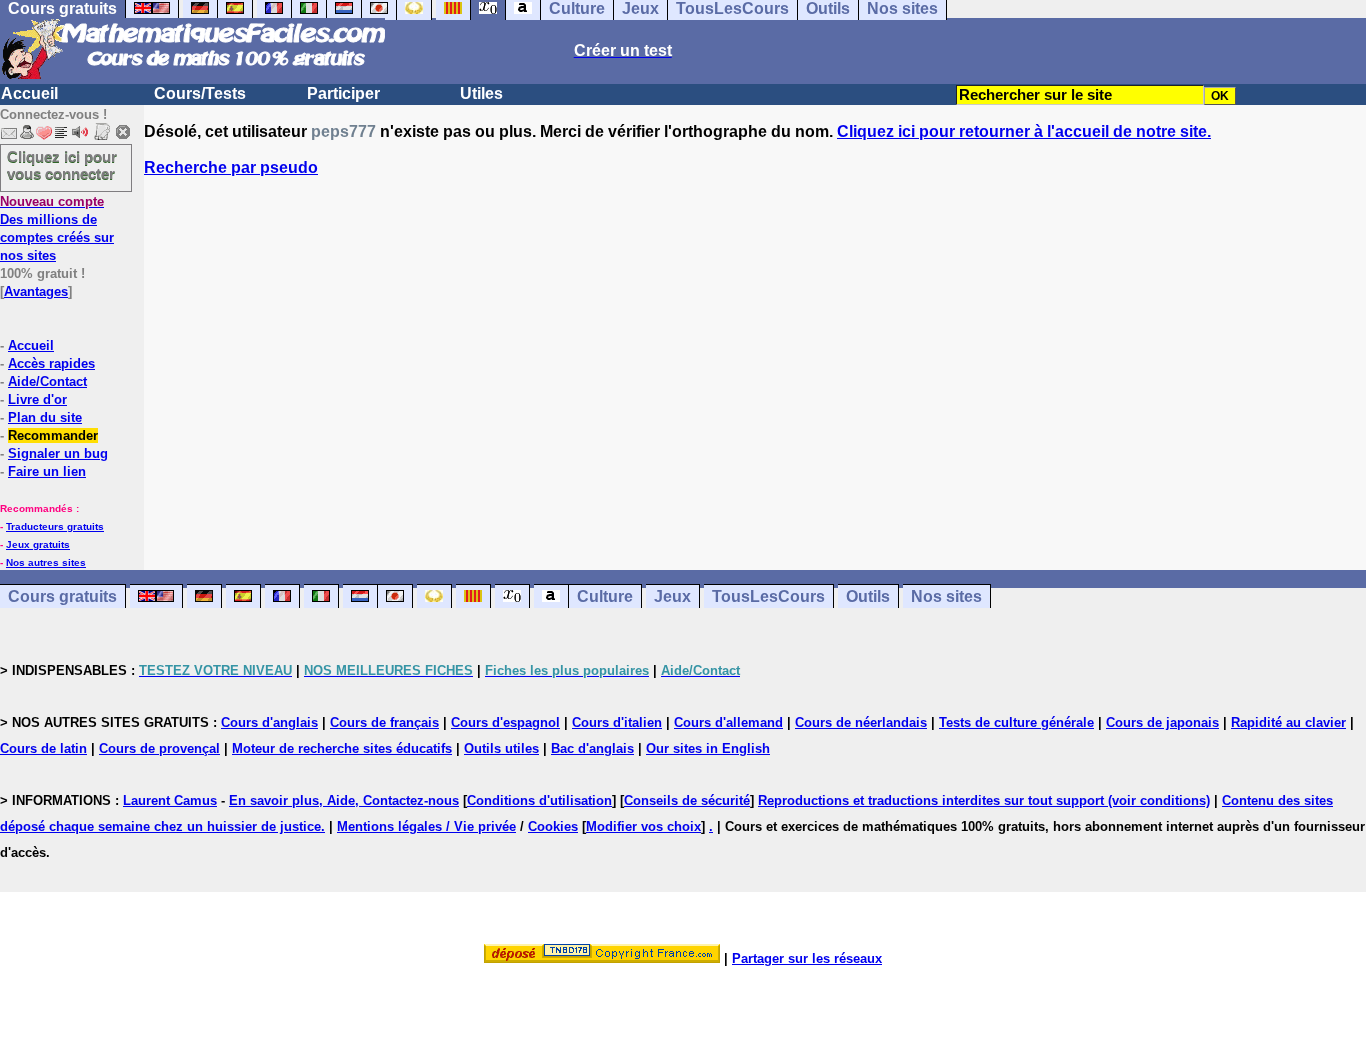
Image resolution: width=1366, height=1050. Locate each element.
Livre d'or (37, 399)
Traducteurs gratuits (55, 526)
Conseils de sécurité (687, 800)
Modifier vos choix (643, 826)
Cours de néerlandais (861, 722)
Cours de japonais (1162, 722)
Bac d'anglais (592, 748)
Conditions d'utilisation (539, 800)
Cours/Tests (200, 93)
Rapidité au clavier (1288, 722)
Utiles (481, 93)
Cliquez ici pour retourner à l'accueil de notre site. (1024, 131)
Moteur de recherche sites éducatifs (342, 748)
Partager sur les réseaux (807, 958)
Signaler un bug (58, 453)
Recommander (53, 435)
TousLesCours (768, 596)
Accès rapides (51, 363)
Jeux (672, 596)
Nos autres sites (46, 562)
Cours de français (384, 722)
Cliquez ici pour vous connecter (62, 165)
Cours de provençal (159, 748)
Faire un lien (47, 471)
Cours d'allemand (728, 722)
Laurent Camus (170, 800)
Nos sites (946, 596)
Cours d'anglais (269, 722)
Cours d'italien (617, 722)
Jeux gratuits (38, 544)
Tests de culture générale (1016, 722)
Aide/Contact (47, 381)
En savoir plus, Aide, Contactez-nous (344, 800)
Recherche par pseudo (231, 167)
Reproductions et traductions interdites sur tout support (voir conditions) (984, 800)
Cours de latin (43, 748)
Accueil (29, 93)
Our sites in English (708, 748)
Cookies (553, 826)
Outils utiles (501, 748)
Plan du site (45, 417)
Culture (605, 596)
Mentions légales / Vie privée (426, 826)
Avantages (36, 291)
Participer (343, 93)
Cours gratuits (62, 596)
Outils (868, 596)
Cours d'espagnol (505, 722)
